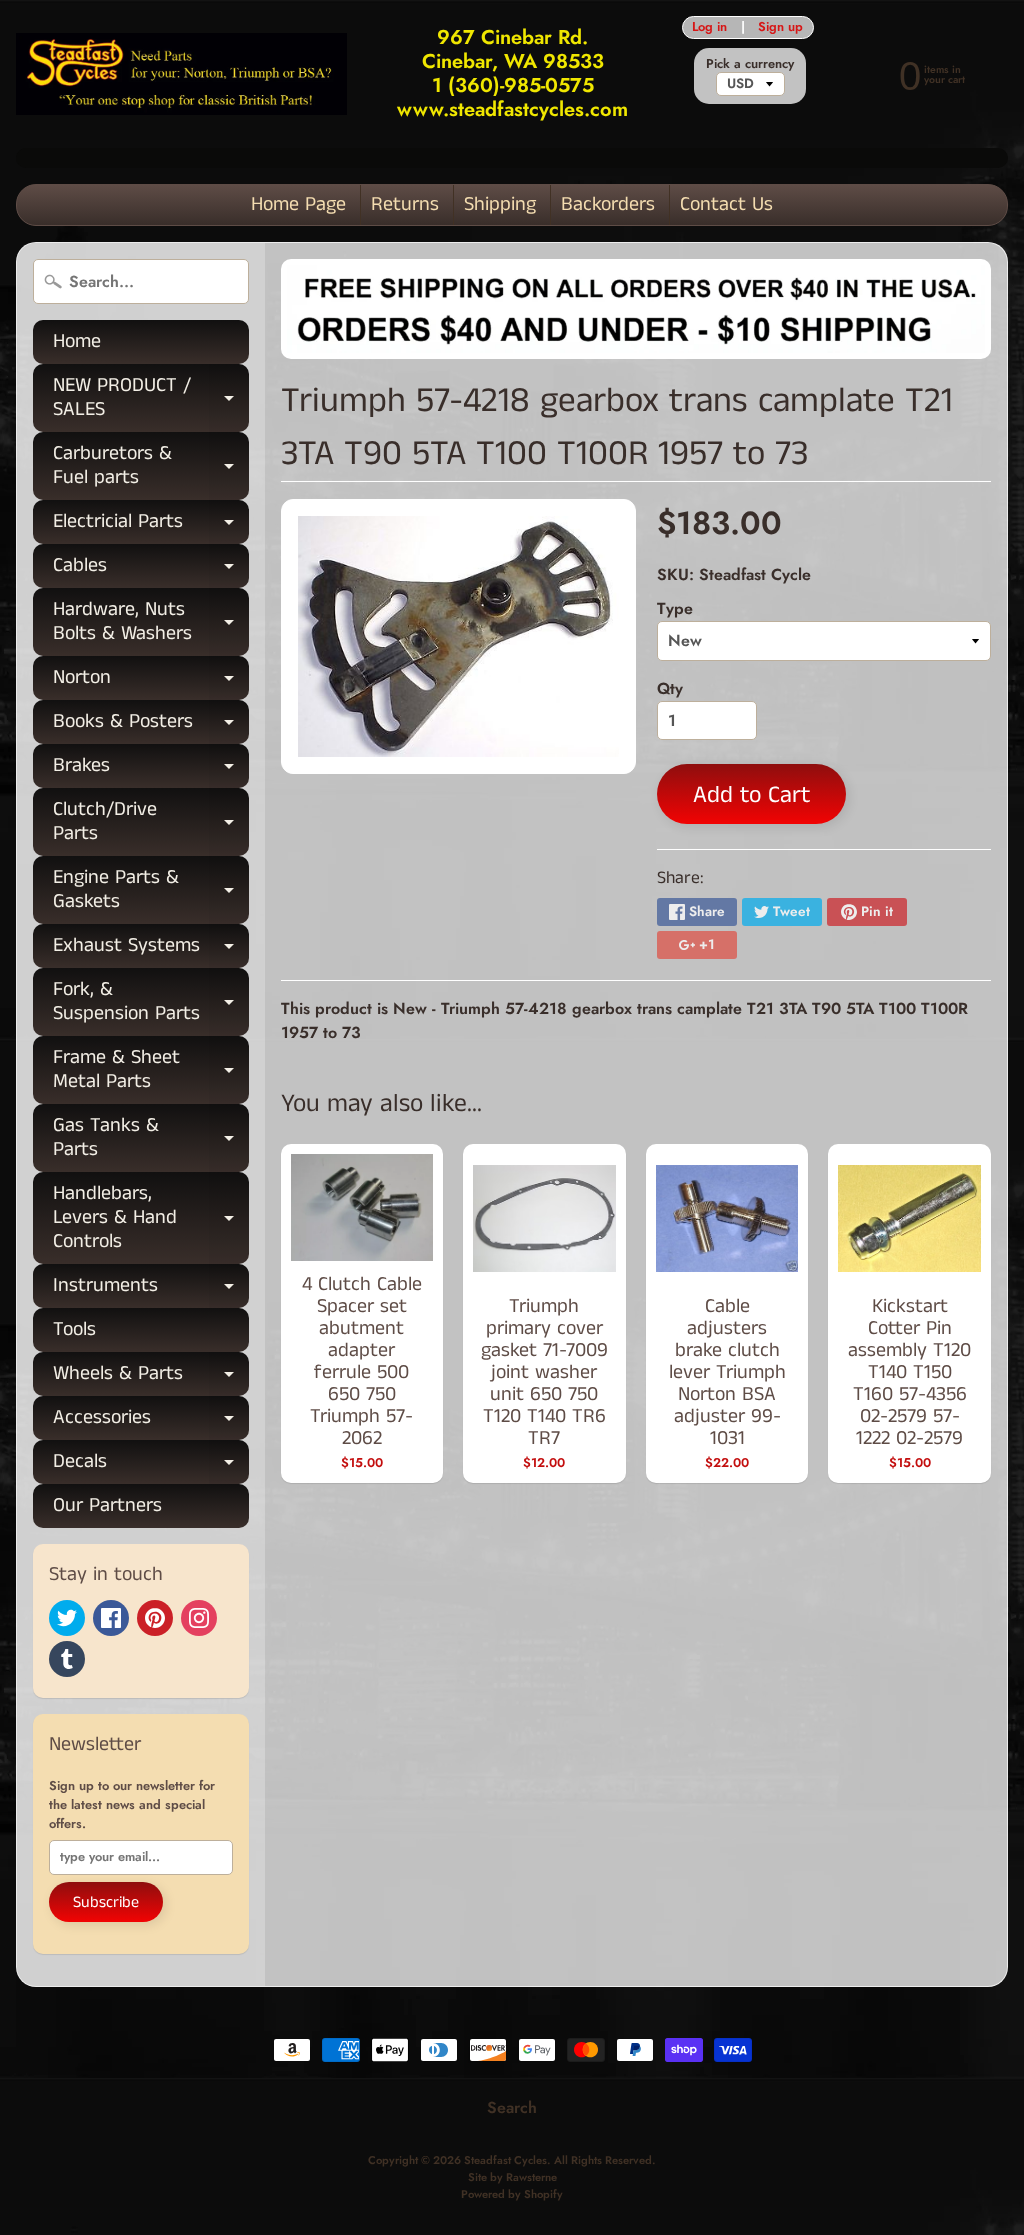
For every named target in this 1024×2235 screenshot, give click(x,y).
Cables (151, 569)
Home (77, 341)
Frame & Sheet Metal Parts (151, 1071)
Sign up (780, 27)
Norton (151, 681)
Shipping (500, 204)
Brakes (151, 769)
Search (512, 2107)
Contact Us (726, 204)
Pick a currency (750, 63)
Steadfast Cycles (505, 2160)
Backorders (608, 204)
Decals (151, 1465)
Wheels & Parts (151, 1377)
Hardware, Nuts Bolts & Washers (151, 623)
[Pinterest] (155, 1618)
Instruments (151, 1289)
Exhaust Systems (151, 949)
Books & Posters (151, 725)
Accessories (151, 1421)
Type (675, 608)
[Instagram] (199, 1618)
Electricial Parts (151, 525)
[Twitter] (67, 1618)
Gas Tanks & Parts (151, 1139)
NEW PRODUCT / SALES (151, 399)
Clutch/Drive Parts (151, 823)
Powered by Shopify (512, 2194)
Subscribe (106, 1902)
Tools (74, 1329)
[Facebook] (111, 1618)
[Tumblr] (67, 1659)
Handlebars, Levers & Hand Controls (151, 1217)
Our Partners (107, 1505)
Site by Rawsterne (512, 2177)
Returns (405, 204)
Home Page (298, 204)
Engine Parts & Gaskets (151, 891)
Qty (670, 688)
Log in (709, 27)
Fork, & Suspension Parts (151, 1003)
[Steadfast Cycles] (181, 74)
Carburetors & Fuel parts (151, 467)
